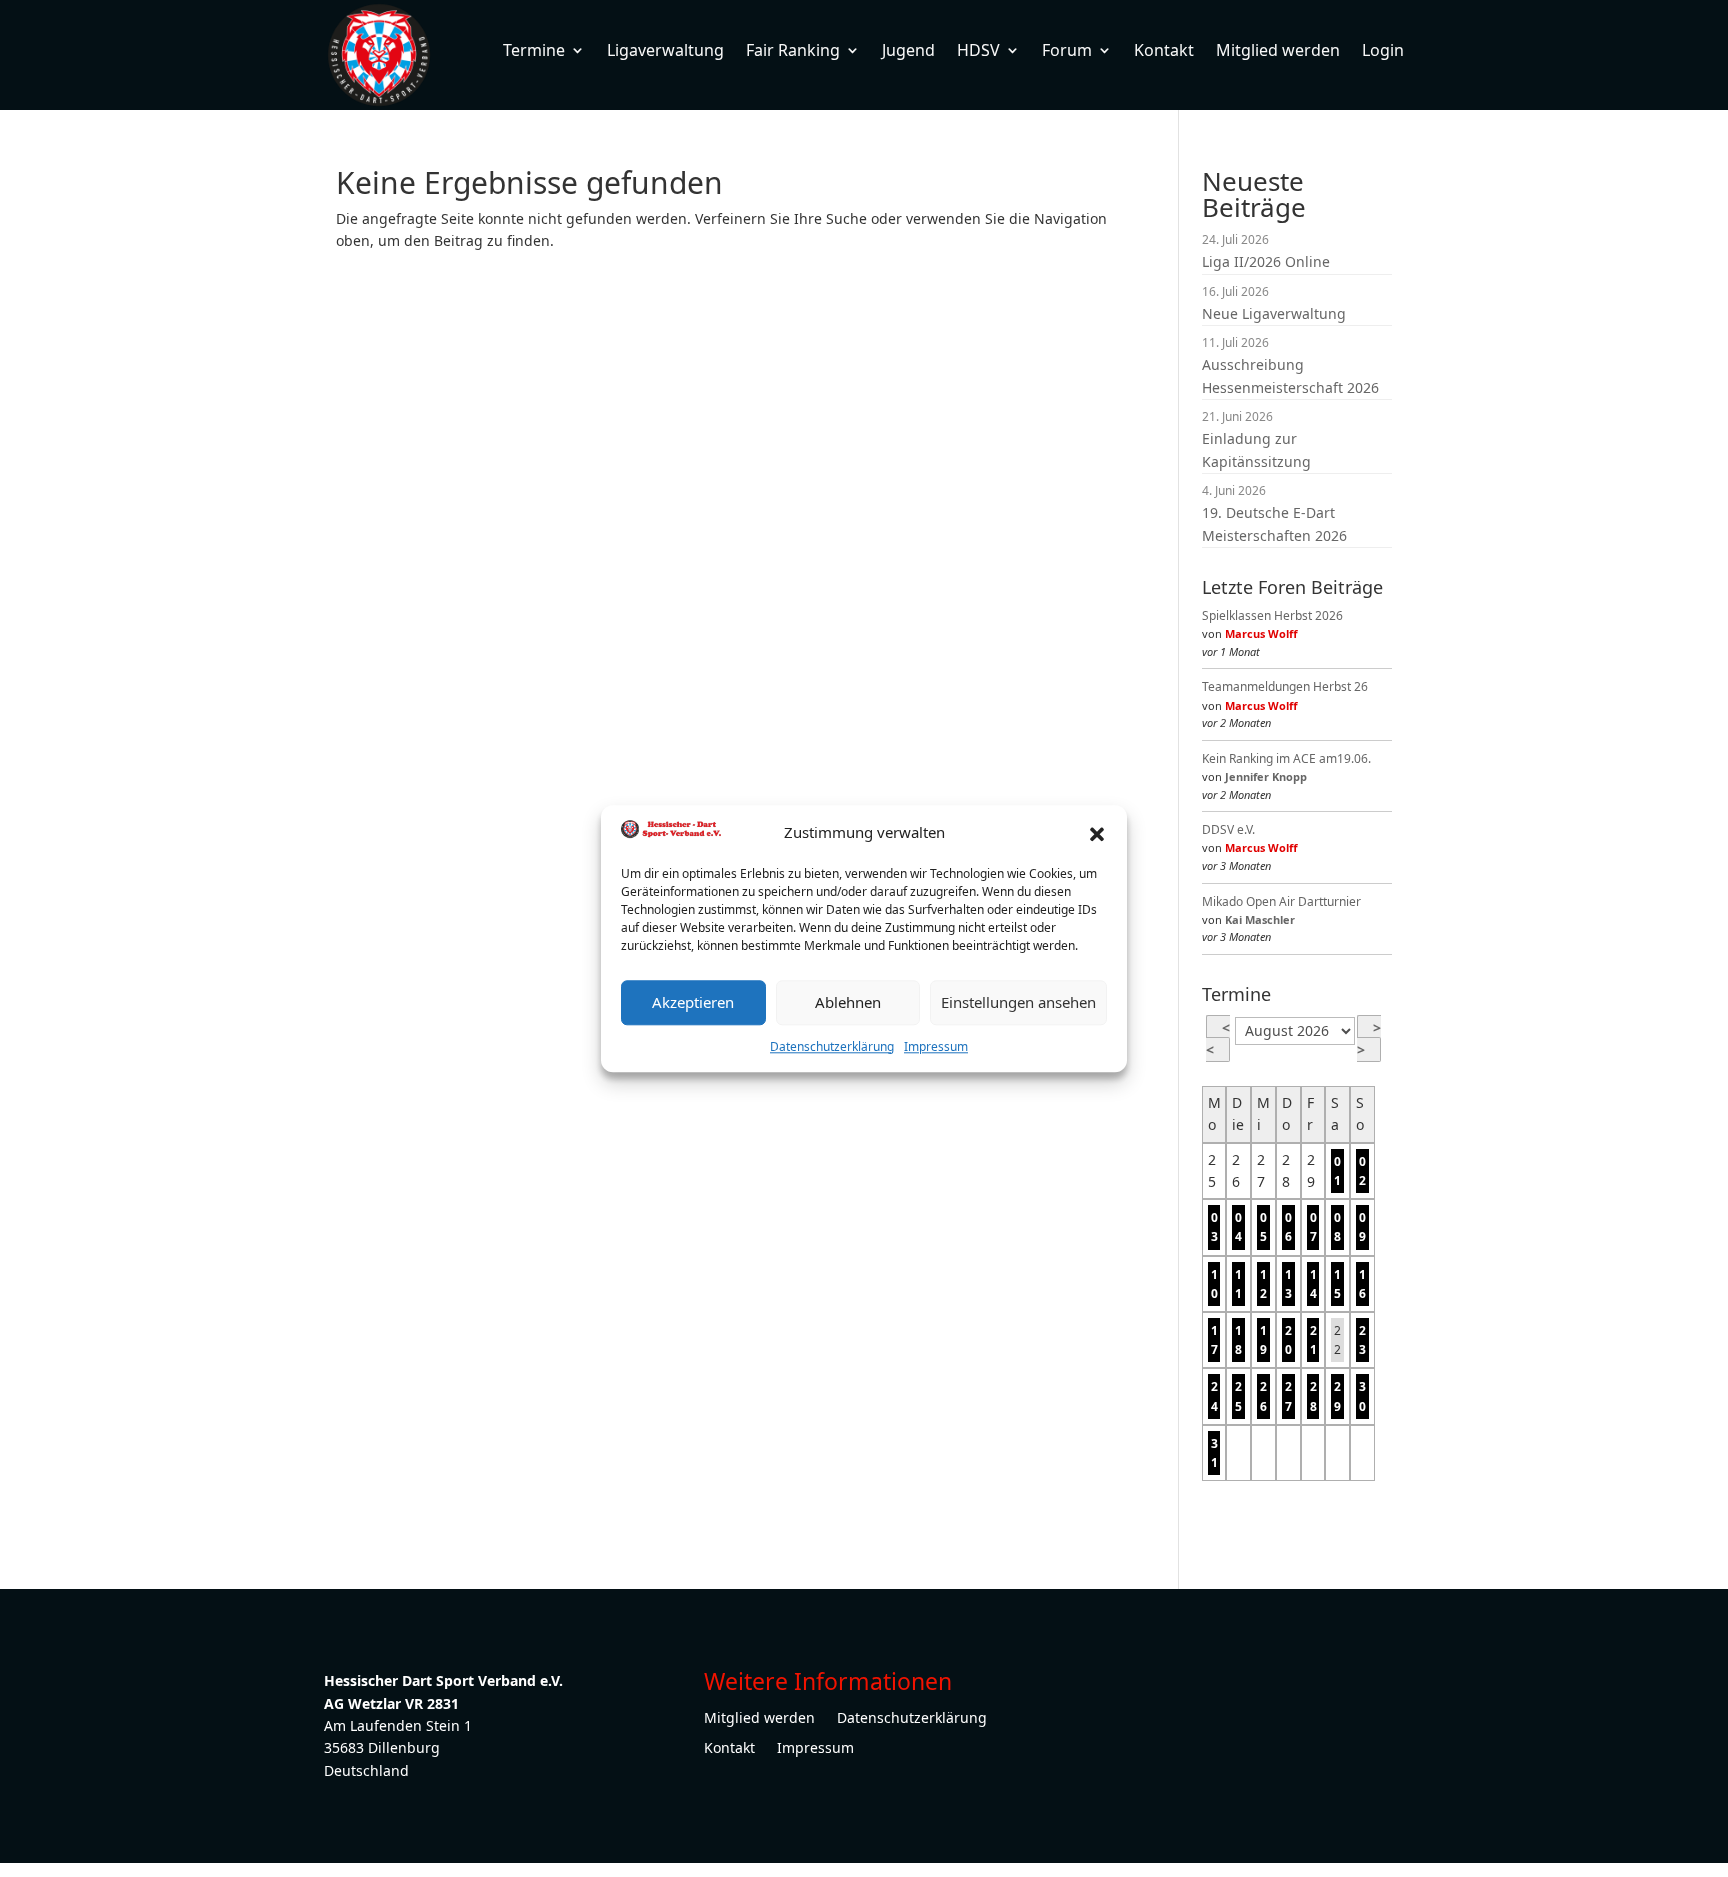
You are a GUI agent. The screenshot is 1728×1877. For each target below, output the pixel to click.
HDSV (978, 50)
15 (1337, 1284)
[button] (1097, 832)
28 (1313, 1396)
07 (1313, 1227)
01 (1337, 1171)
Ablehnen (848, 1002)
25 (1238, 1396)
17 (1214, 1340)
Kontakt (1164, 50)
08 (1337, 1227)
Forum (1067, 50)
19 (1263, 1340)
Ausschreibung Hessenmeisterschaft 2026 (1290, 375)
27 (1288, 1396)
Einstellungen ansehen (1018, 1002)
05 (1263, 1227)
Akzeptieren (693, 1002)
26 (1263, 1396)
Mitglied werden (1278, 50)
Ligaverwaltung (665, 50)
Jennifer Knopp (1266, 776)
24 (1214, 1396)
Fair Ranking (793, 50)
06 (1288, 1227)
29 (1337, 1396)
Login (1383, 50)
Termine (534, 50)
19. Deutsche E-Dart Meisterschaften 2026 (1274, 523)
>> (1369, 1038)
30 (1362, 1396)
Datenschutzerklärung (832, 1046)
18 (1238, 1340)
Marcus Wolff (1261, 633)
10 (1214, 1284)
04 (1238, 1227)
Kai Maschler (1260, 919)
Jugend (908, 50)
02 (1362, 1171)
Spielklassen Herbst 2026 (1272, 615)
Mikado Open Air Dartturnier (1281, 901)
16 (1362, 1284)
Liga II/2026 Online (1266, 261)
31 (1214, 1453)
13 (1288, 1284)
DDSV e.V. (1228, 829)
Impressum (936, 1046)
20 (1288, 1340)
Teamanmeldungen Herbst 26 (1285, 686)
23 (1362, 1340)
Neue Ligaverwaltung (1274, 313)
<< (1218, 1038)
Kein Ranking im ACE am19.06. (1286, 758)
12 (1263, 1284)
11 (1238, 1284)
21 (1313, 1340)
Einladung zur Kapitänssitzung (1256, 449)
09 (1362, 1227)
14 (1313, 1284)
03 (1214, 1227)
